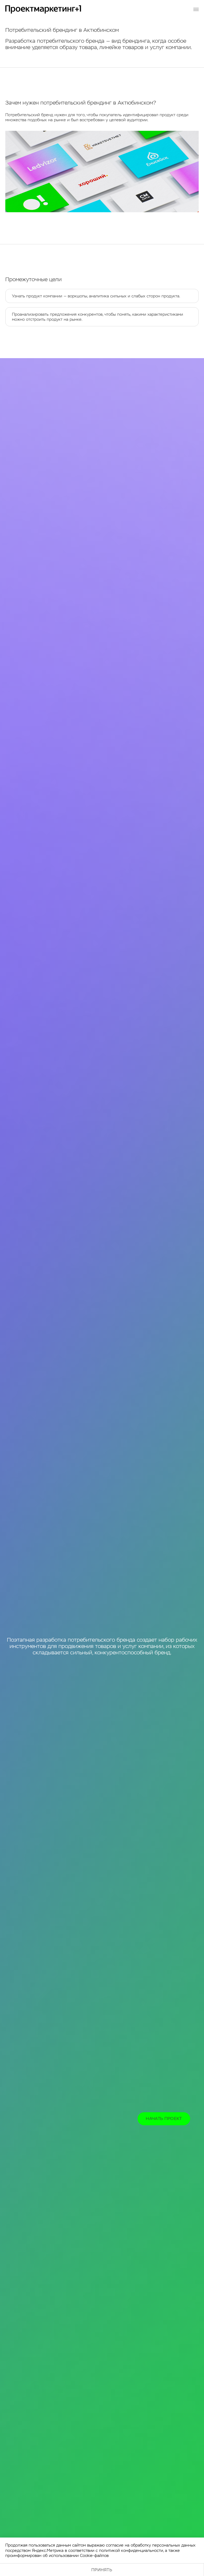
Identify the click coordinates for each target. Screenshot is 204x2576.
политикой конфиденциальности (131, 2550)
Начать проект (164, 2119)
